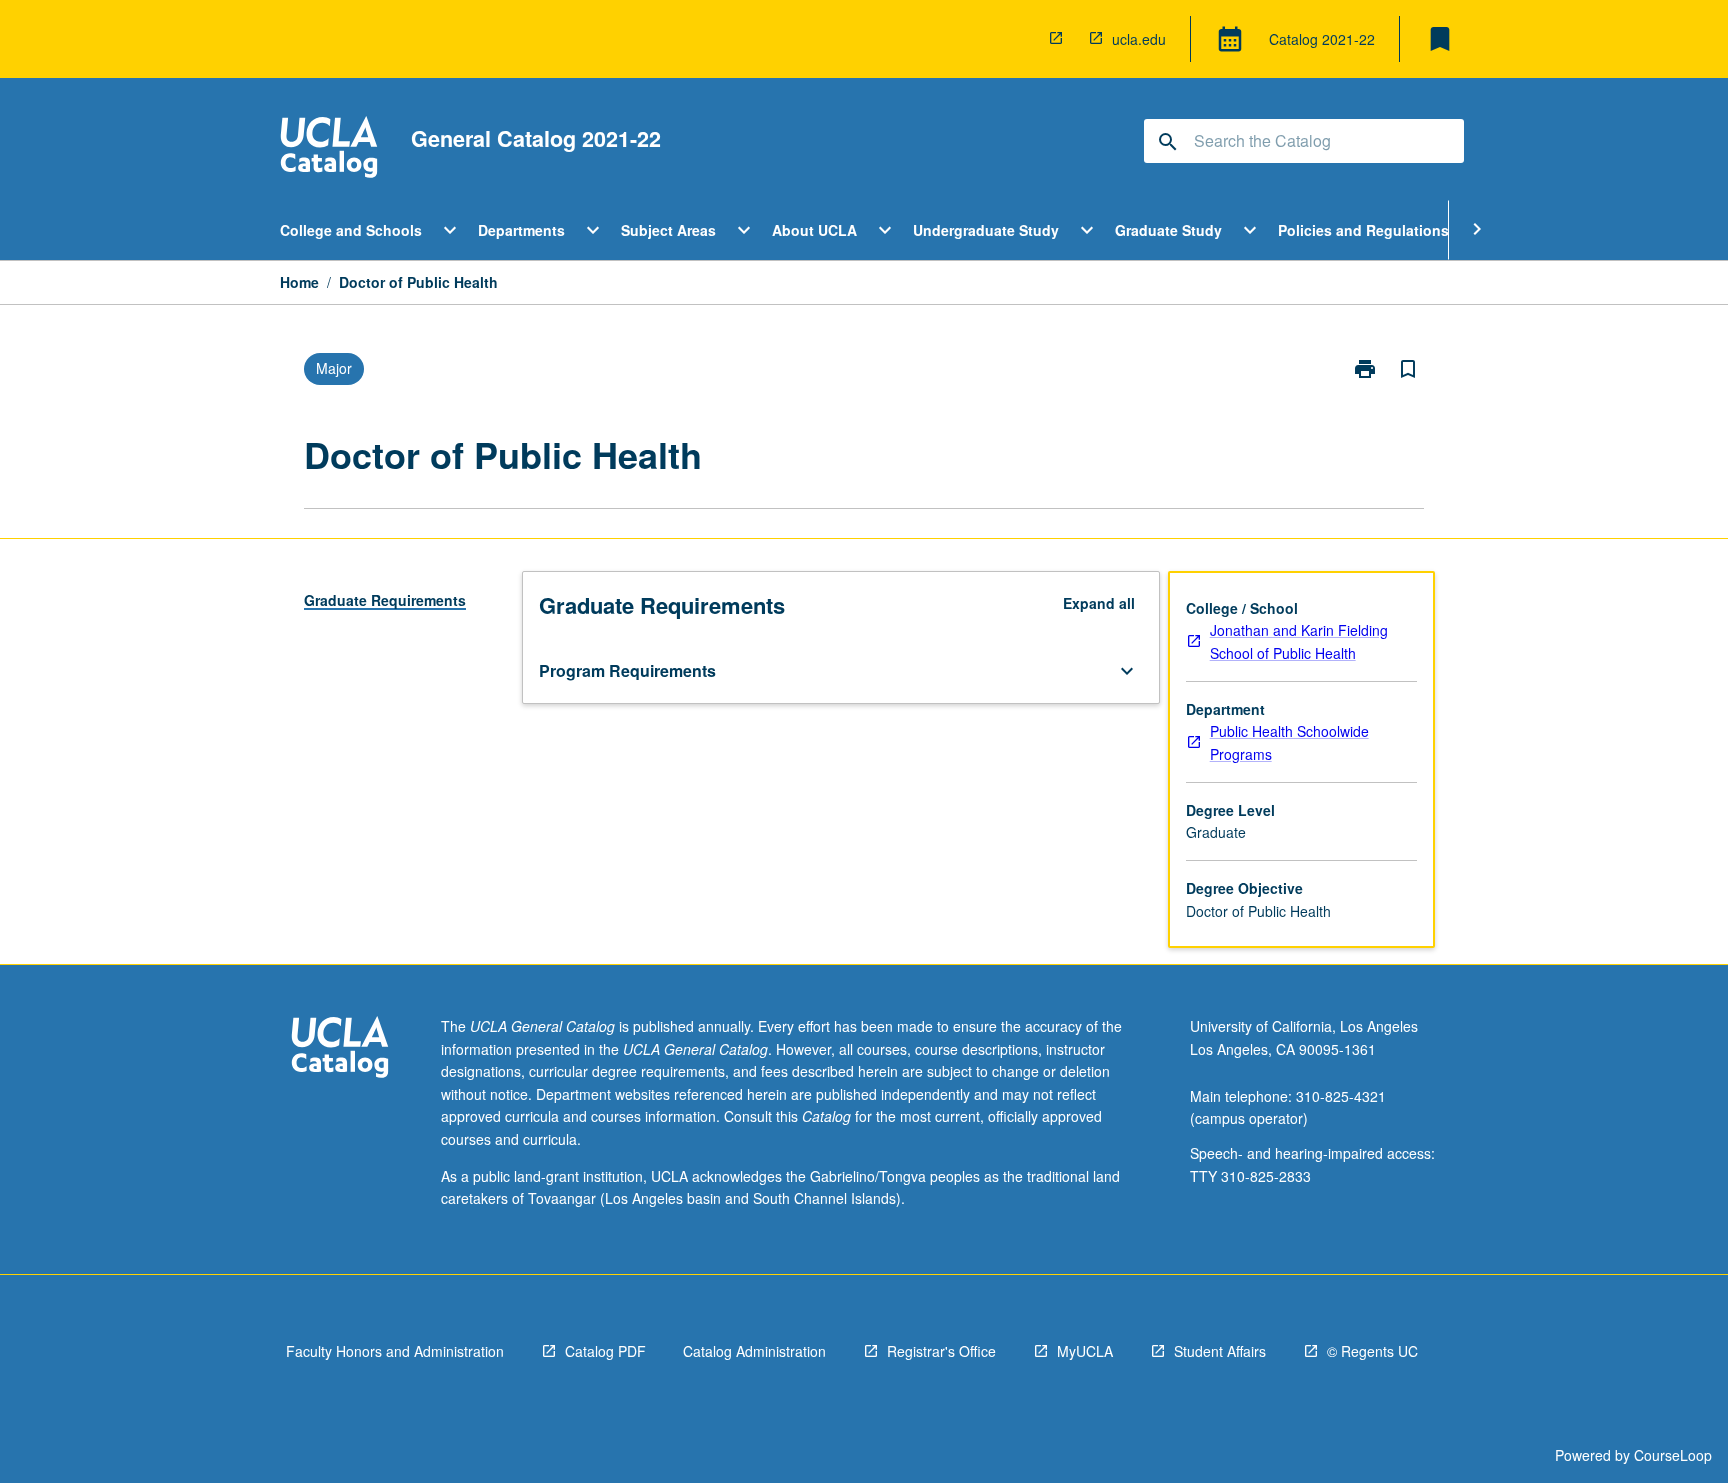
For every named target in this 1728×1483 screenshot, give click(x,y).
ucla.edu (1139, 39)
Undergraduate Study (986, 230)
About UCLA (814, 230)
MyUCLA (1085, 1351)
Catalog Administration (754, 1351)
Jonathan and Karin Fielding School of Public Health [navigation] (1299, 641)
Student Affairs (1220, 1351)
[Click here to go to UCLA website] (340, 1049)
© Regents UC (1372, 1351)
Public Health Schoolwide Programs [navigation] (1289, 742)
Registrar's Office (941, 1351)
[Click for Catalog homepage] (329, 149)
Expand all (1099, 603)
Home (299, 282)
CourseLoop (1673, 1455)
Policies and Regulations (1363, 230)
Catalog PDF (605, 1351)
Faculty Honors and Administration (395, 1351)
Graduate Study (1168, 230)
